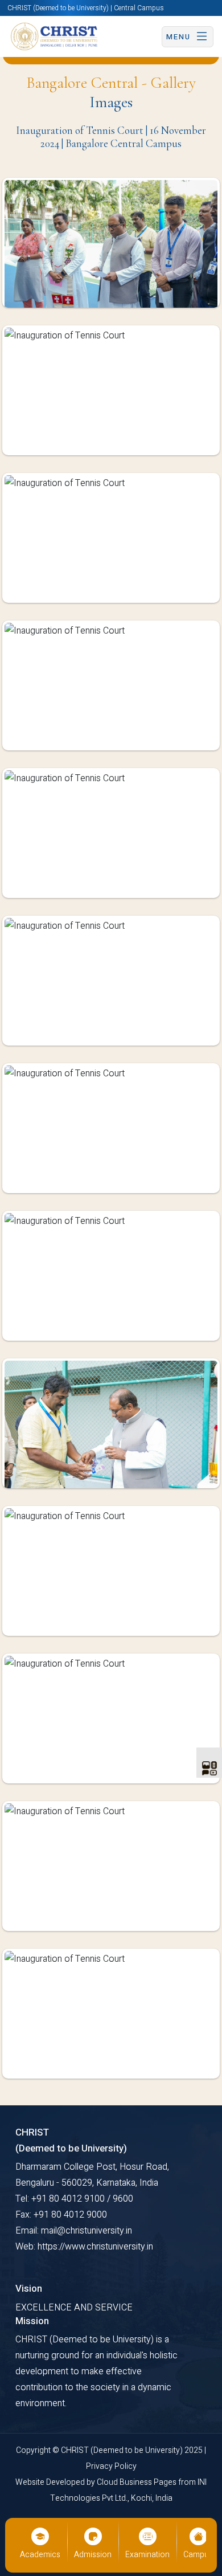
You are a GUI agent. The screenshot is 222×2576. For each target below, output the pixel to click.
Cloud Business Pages (137, 2482)
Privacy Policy (111, 2466)
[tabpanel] (111, 1137)
